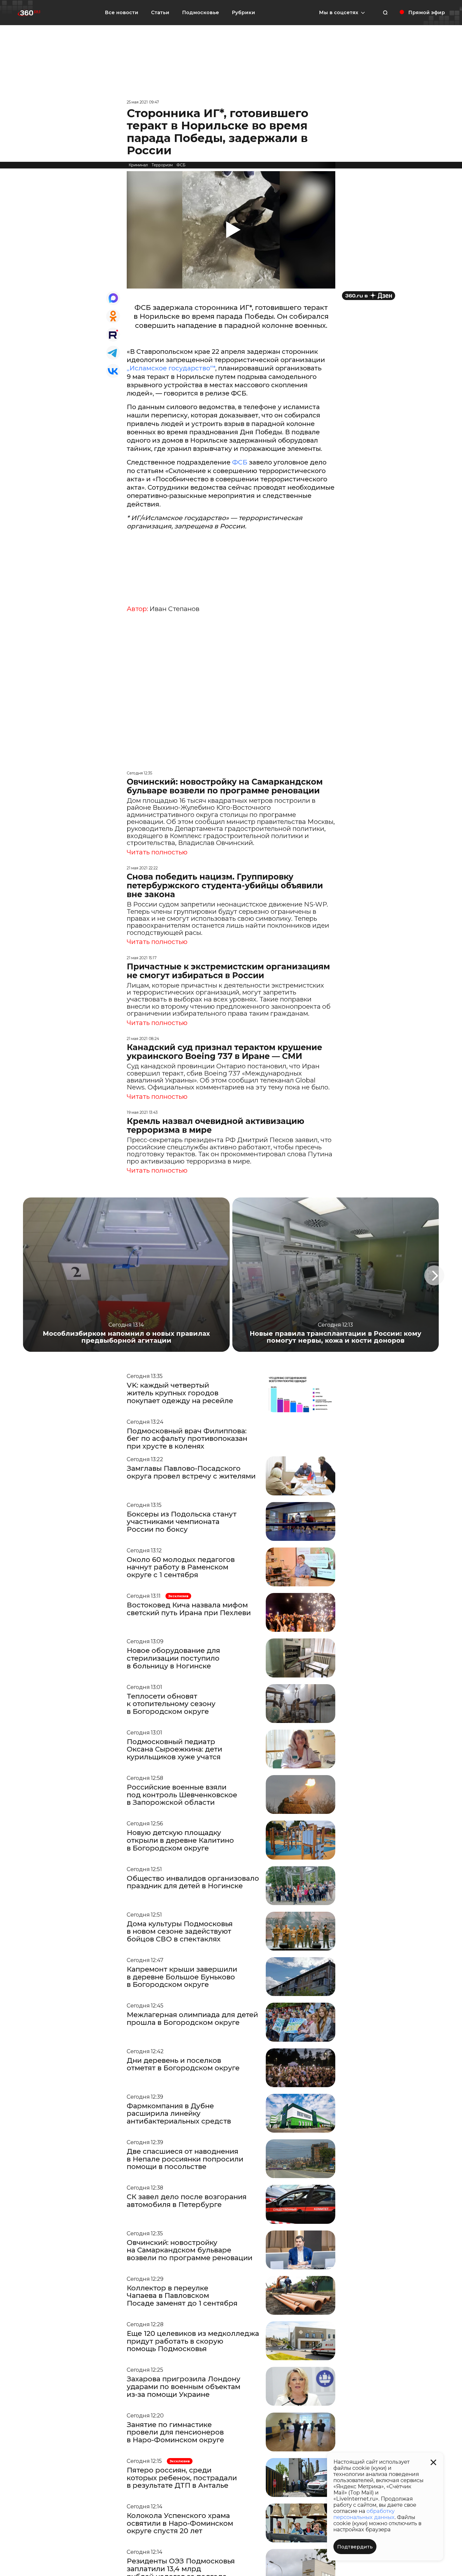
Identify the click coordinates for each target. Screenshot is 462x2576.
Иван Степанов (174, 609)
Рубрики (243, 13)
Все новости (122, 13)
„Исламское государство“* (171, 368)
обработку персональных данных (364, 2514)
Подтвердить (355, 2547)
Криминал (138, 165)
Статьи (160, 13)
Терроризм (162, 165)
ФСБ (181, 165)
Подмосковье (201, 13)
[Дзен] (369, 296)
